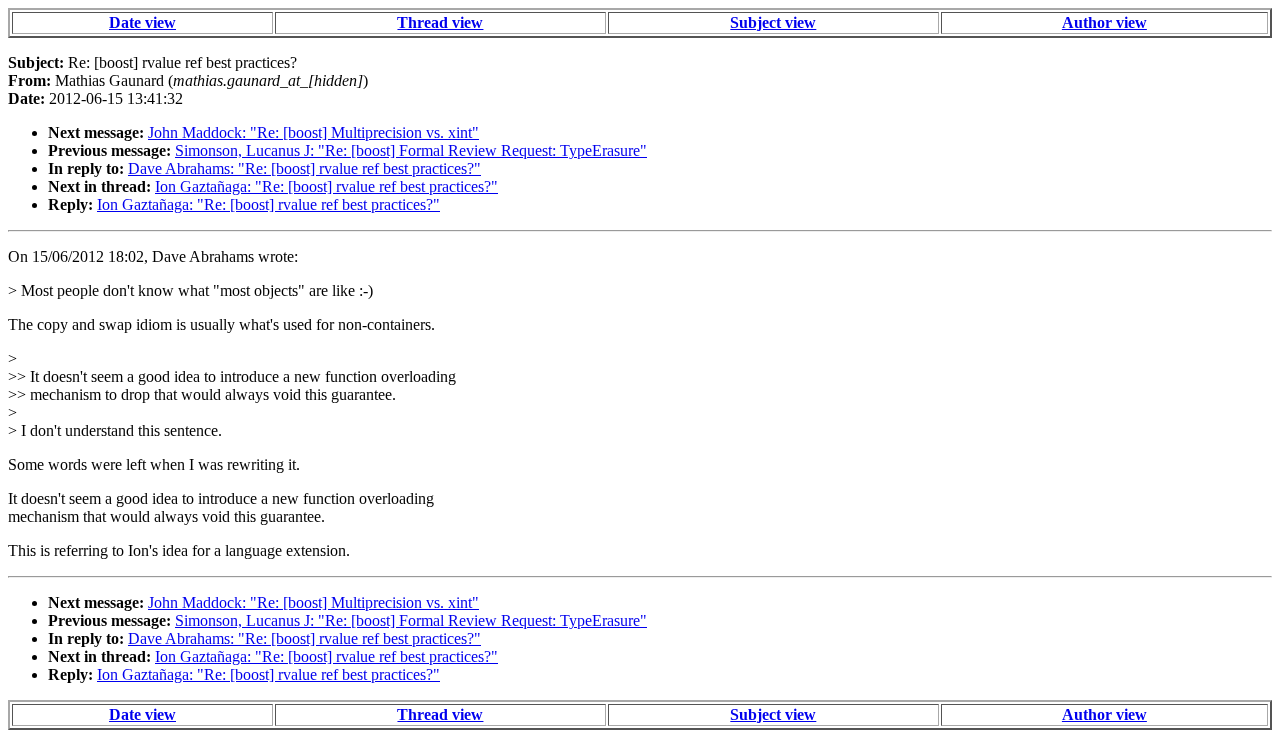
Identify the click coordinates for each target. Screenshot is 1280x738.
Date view (142, 22)
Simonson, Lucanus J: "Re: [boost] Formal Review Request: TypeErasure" (411, 150)
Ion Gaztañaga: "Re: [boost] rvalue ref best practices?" (326, 186)
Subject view (773, 22)
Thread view (440, 22)
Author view (1104, 22)
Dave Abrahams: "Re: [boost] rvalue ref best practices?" (304, 168)
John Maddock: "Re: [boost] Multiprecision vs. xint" (313, 132)
